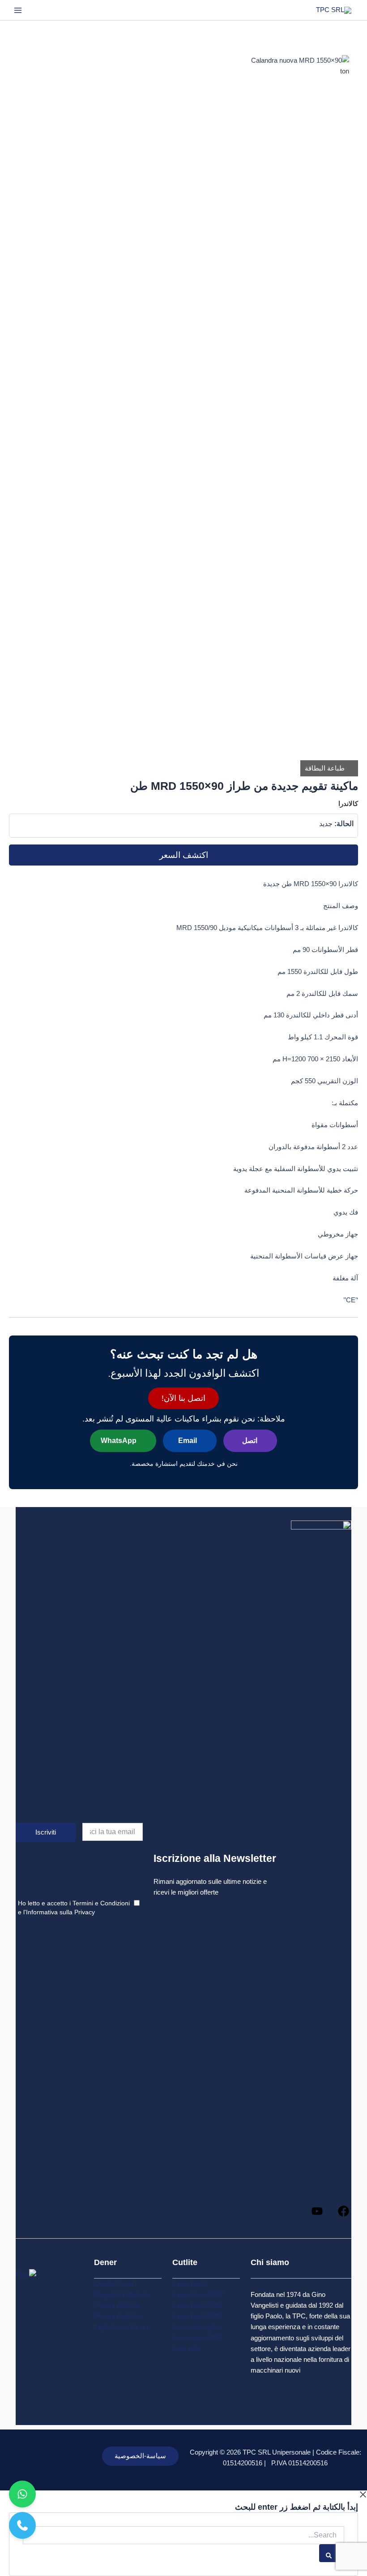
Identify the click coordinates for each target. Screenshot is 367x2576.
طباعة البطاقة (326, 768)
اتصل (250, 1441)
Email (188, 1441)
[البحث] (332, 2553)
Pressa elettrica (117, 2305)
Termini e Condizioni (101, 1903)
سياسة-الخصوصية (140, 2456)
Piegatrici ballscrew (122, 2295)
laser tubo (187, 2349)
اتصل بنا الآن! (183, 1398)
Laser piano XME (198, 2338)
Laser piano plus (196, 2327)
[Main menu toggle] (18, 10)
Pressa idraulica (117, 2316)
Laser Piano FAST (199, 2295)
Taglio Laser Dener (121, 2327)
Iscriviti (46, 1832)
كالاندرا (348, 804)
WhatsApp (119, 1441)
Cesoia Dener (114, 2284)
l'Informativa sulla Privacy (59, 1912)
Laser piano (189, 2284)
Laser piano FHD (197, 2305)
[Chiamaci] (22, 2525)
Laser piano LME (197, 2316)
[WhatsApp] (22, 2494)
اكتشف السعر (184, 855)
